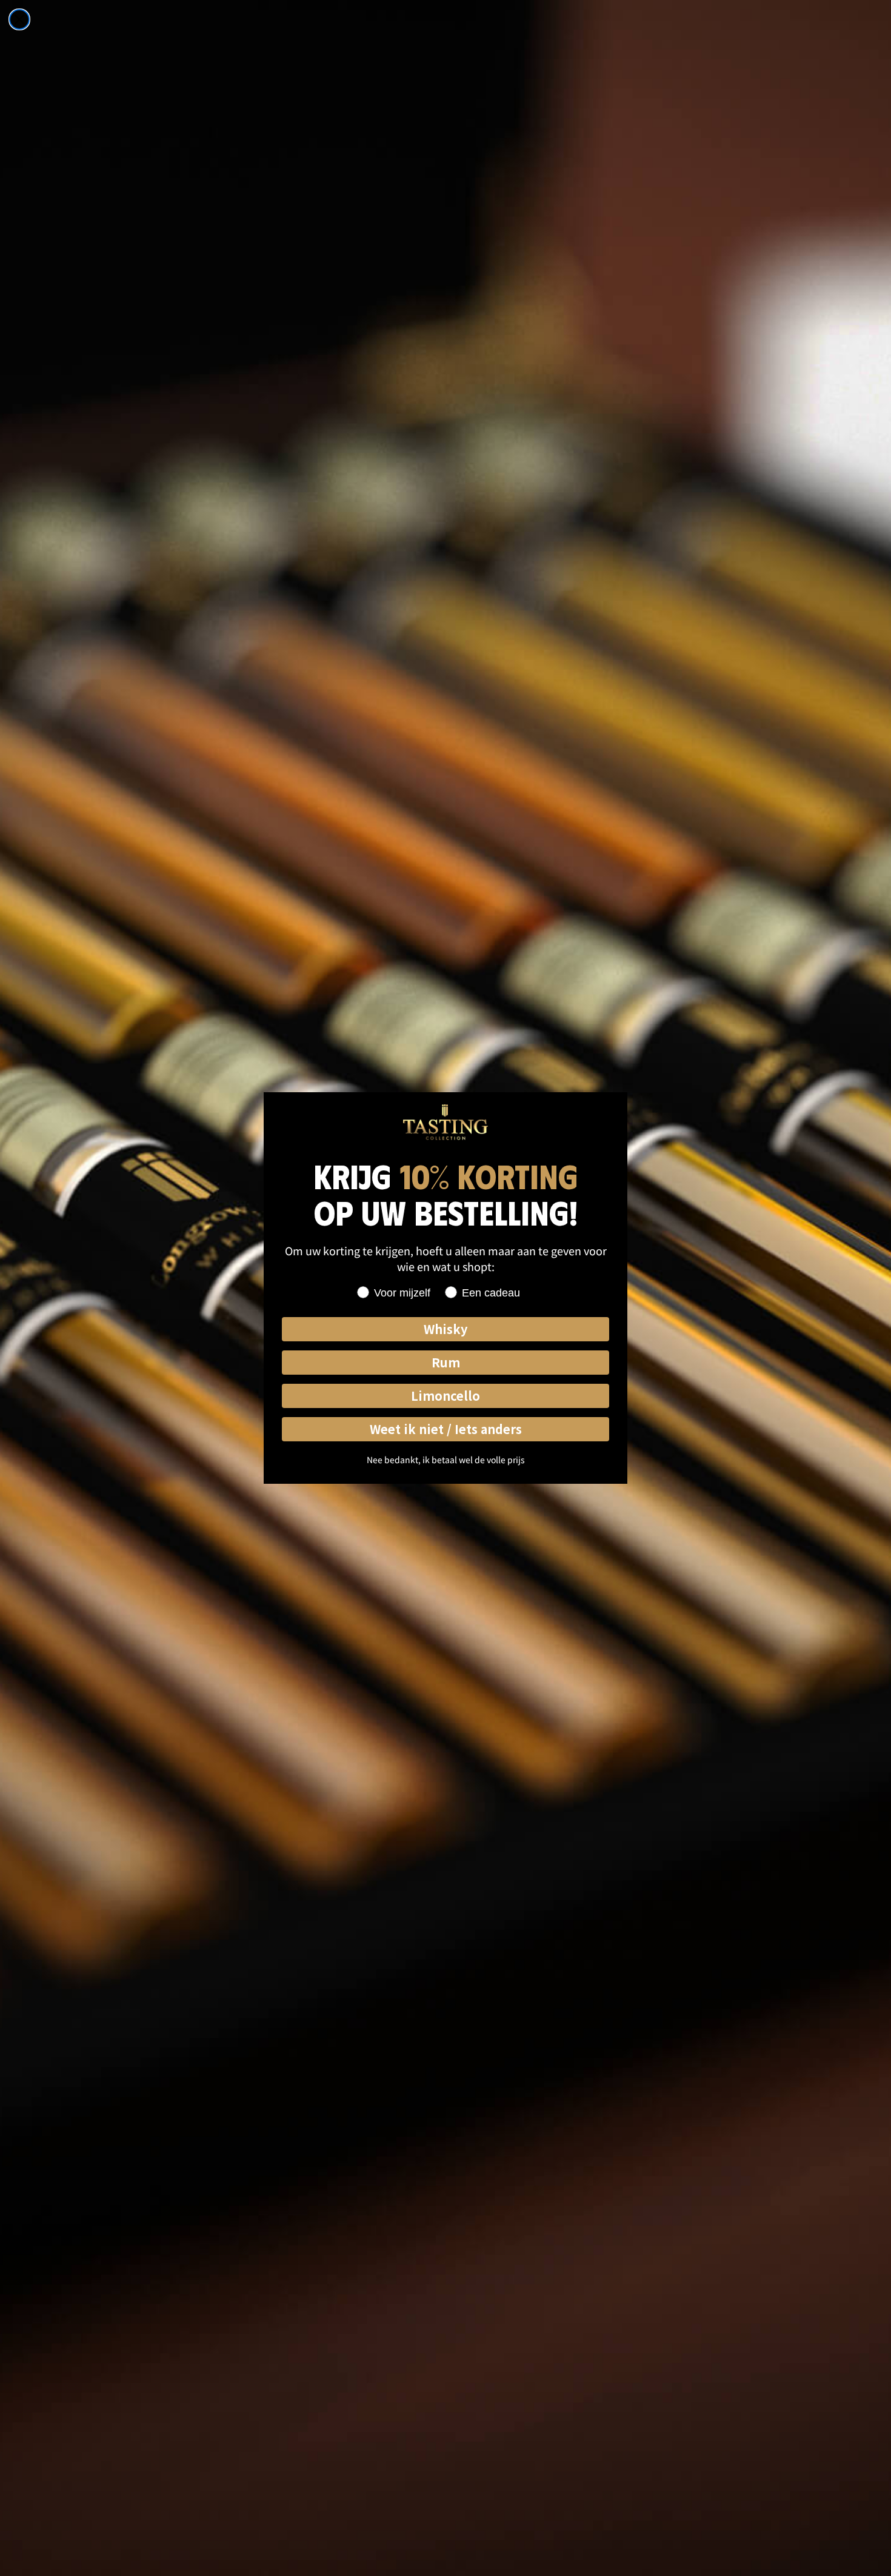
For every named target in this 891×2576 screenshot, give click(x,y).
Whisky (446, 1329)
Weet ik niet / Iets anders (446, 1429)
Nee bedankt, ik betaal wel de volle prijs (446, 1460)
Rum (446, 1362)
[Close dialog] (19, 19)
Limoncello (446, 1396)
